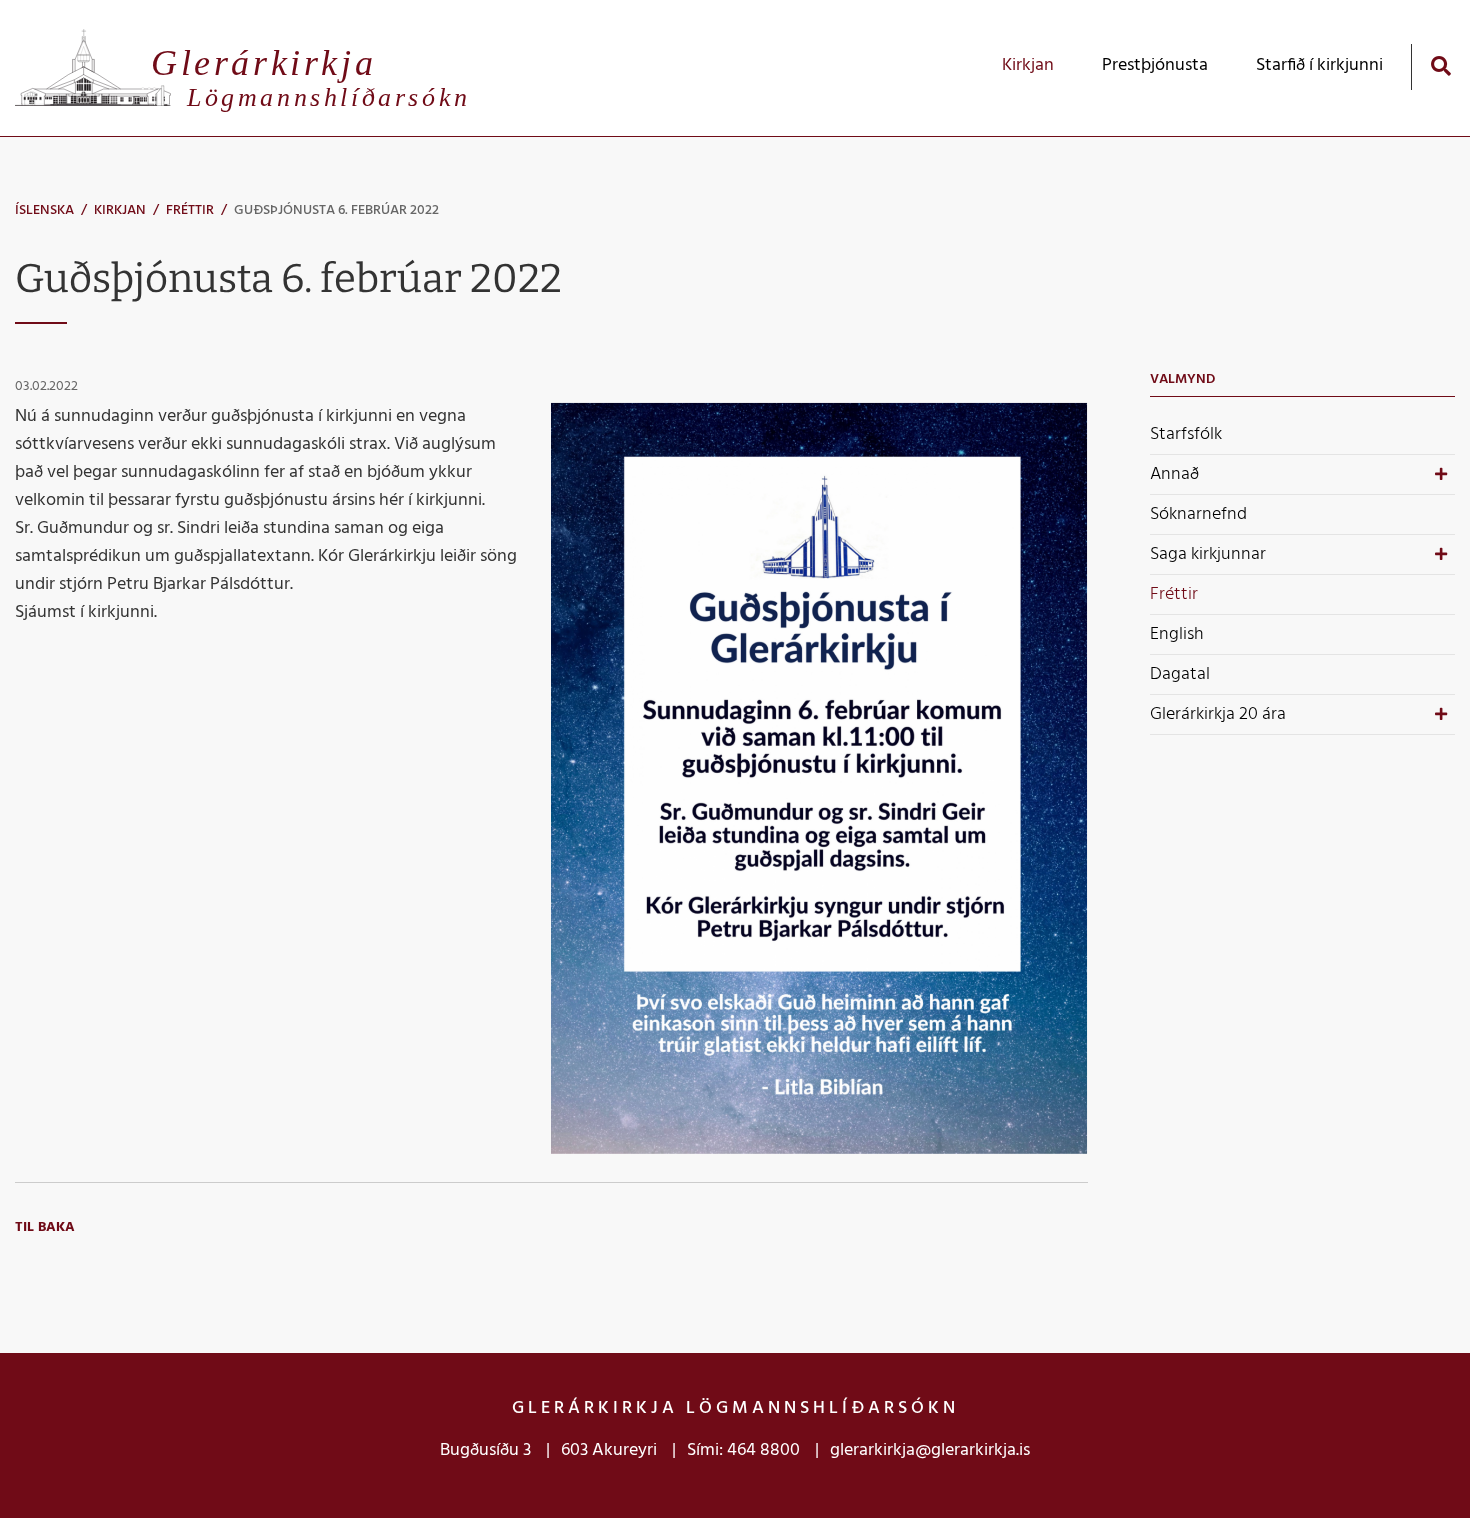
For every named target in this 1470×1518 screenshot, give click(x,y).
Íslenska (44, 210)
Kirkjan (120, 210)
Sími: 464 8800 (743, 1450)
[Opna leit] (1440, 65)
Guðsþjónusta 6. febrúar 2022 (336, 210)
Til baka (45, 1227)
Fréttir (190, 210)
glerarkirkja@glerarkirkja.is (930, 1450)
